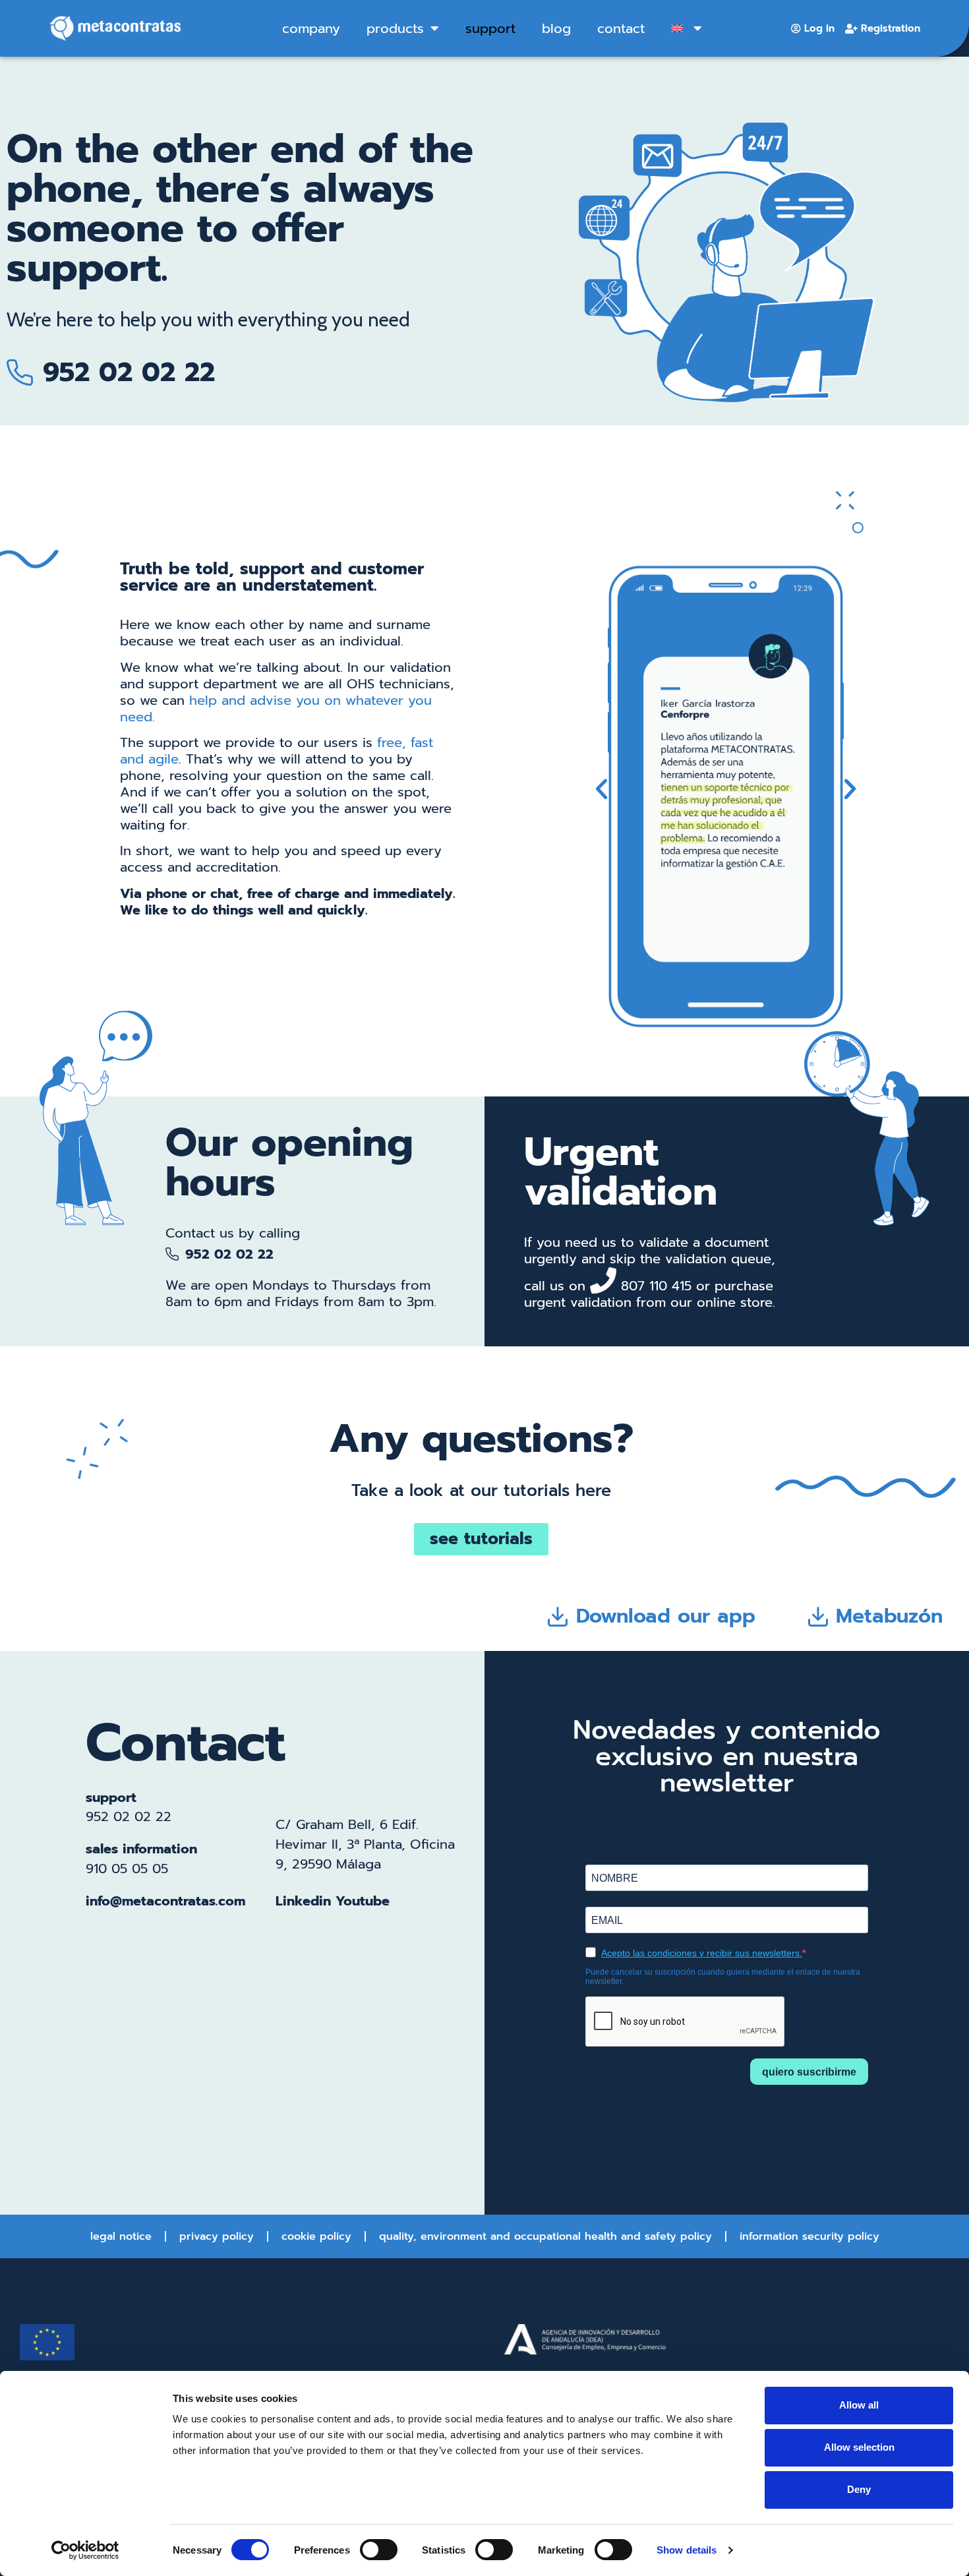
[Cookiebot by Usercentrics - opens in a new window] (85, 2550)
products (395, 28)
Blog (556, 28)
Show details (687, 2550)
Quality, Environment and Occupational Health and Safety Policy (545, 2236)
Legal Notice (121, 2236)
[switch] (379, 2550)
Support (490, 28)
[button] (602, 789)
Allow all (859, 2405)
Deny (859, 2489)
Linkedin (303, 1901)
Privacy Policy (217, 2236)
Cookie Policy (316, 2236)
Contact (621, 28)
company (311, 28)
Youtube (363, 1901)
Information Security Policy (809, 2236)
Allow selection (859, 2447)
